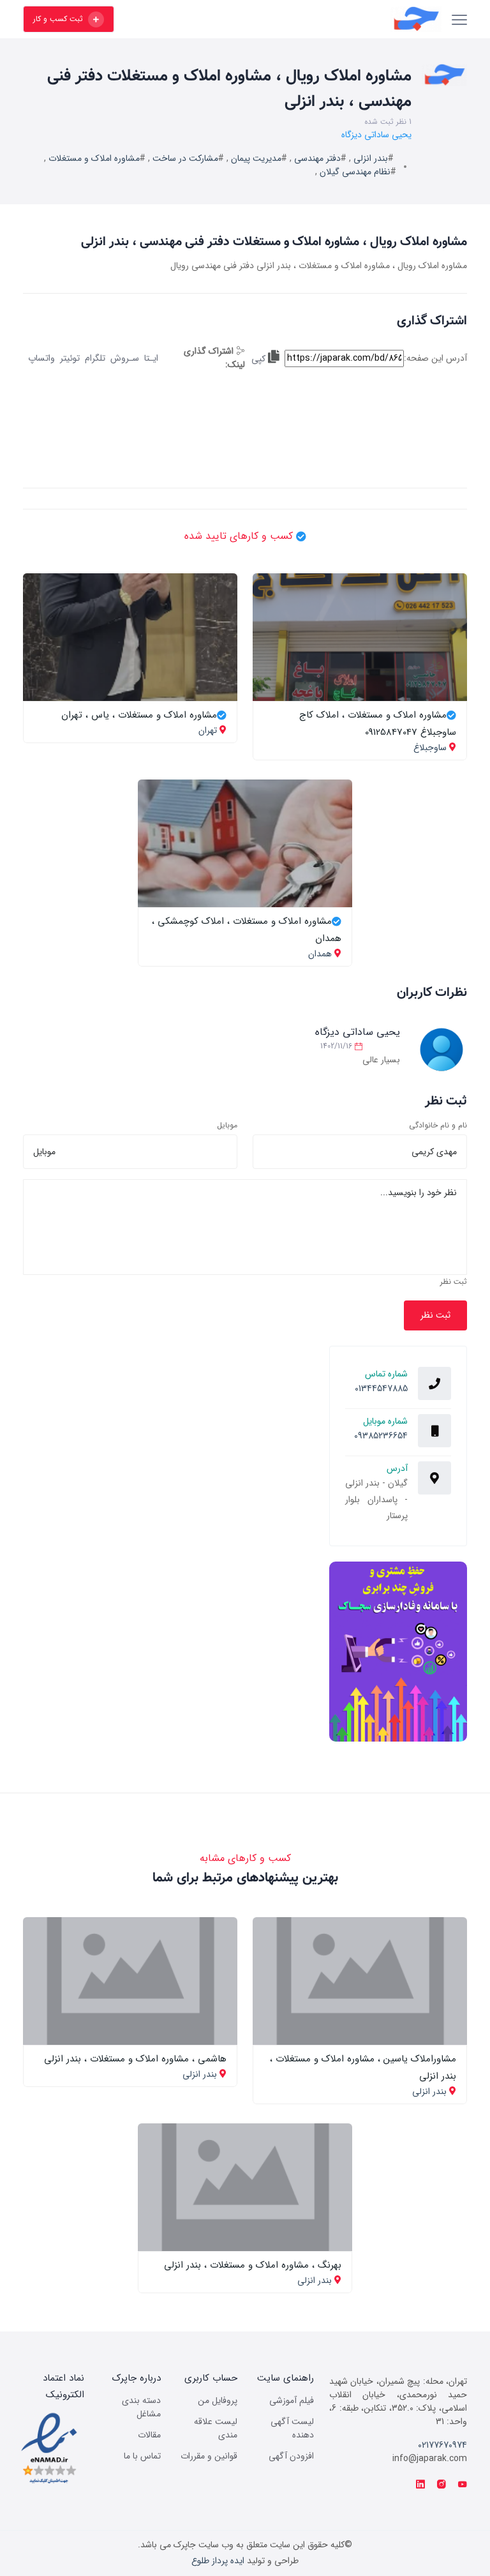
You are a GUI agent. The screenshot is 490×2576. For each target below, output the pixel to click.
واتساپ (41, 358)
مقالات (149, 2435)
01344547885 (381, 1389)
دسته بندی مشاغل (141, 2407)
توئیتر (70, 358)
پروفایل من (218, 2400)
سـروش (125, 358)
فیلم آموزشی (292, 2400)
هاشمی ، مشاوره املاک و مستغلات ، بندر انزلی (135, 2059)
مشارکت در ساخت (185, 158)
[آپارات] (463, 2485)
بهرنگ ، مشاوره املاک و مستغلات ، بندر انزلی (253, 2265)
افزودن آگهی (291, 2456)
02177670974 (442, 2445)
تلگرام (95, 358)
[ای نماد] (49, 2448)
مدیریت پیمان (256, 158)
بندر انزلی (371, 158)
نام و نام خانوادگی (438, 1126)
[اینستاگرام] (442, 2485)
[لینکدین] (420, 2485)
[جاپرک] (284, 19)
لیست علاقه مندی (216, 2428)
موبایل (227, 1126)
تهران (208, 730)
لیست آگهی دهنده (292, 2428)
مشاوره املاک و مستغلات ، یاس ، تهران (139, 715)
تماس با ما (142, 2456)
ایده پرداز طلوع (218, 2561)
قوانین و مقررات (209, 2456)
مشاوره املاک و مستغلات (94, 158)
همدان (320, 954)
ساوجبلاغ (430, 748)
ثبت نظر (454, 1282)
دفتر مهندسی (317, 158)
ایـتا (151, 358)
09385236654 (381, 1436)
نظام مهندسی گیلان (355, 172)
